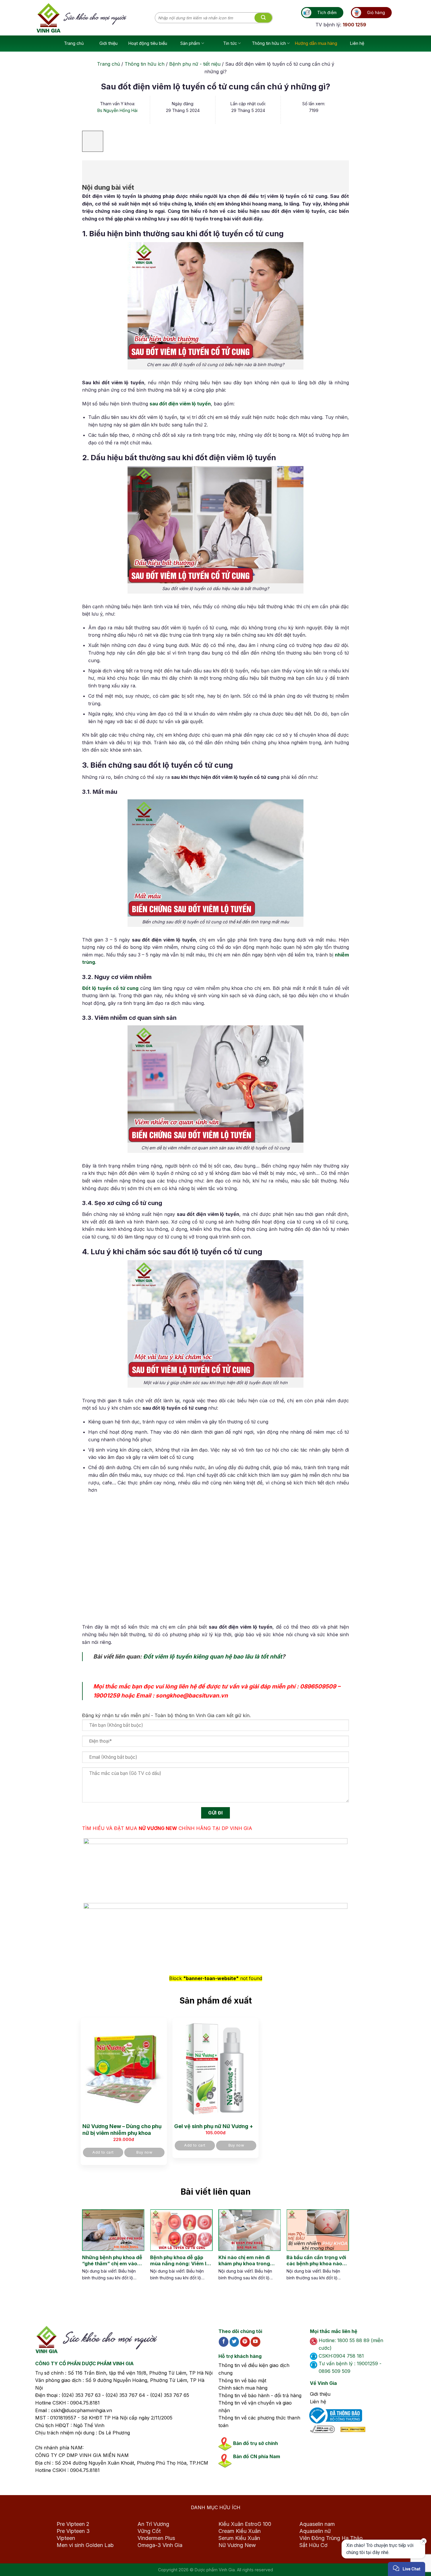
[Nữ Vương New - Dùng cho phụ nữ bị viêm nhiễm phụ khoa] (124, 2069)
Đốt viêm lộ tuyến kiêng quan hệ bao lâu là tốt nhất (213, 1656)
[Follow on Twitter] (234, 2342)
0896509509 (318, 1686)
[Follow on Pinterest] (245, 2342)
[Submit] (263, 18)
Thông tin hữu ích (269, 43)
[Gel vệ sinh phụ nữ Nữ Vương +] (215, 2069)
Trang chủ (74, 43)
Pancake (379, 2566)
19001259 (106, 1695)
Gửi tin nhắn (373, 2550)
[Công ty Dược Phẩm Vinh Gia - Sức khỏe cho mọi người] (96, 18)
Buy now (144, 2152)
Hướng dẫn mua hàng (316, 43)
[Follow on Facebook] (224, 2342)
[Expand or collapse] (90, 168)
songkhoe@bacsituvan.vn (192, 1695)
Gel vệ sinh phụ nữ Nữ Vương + (214, 2126)
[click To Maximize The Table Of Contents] (93, 141)
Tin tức (230, 43)
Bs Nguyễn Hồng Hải (117, 110)
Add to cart (103, 2152)
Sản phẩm (190, 43)
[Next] (339, 2251)
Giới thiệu (108, 43)
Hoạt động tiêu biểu (148, 43)
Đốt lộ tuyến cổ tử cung (110, 988)
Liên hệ (357, 43)
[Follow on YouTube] (256, 2342)
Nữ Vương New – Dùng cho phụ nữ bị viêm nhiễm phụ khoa (122, 2130)
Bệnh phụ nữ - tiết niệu (195, 64)
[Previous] (86, 2251)
